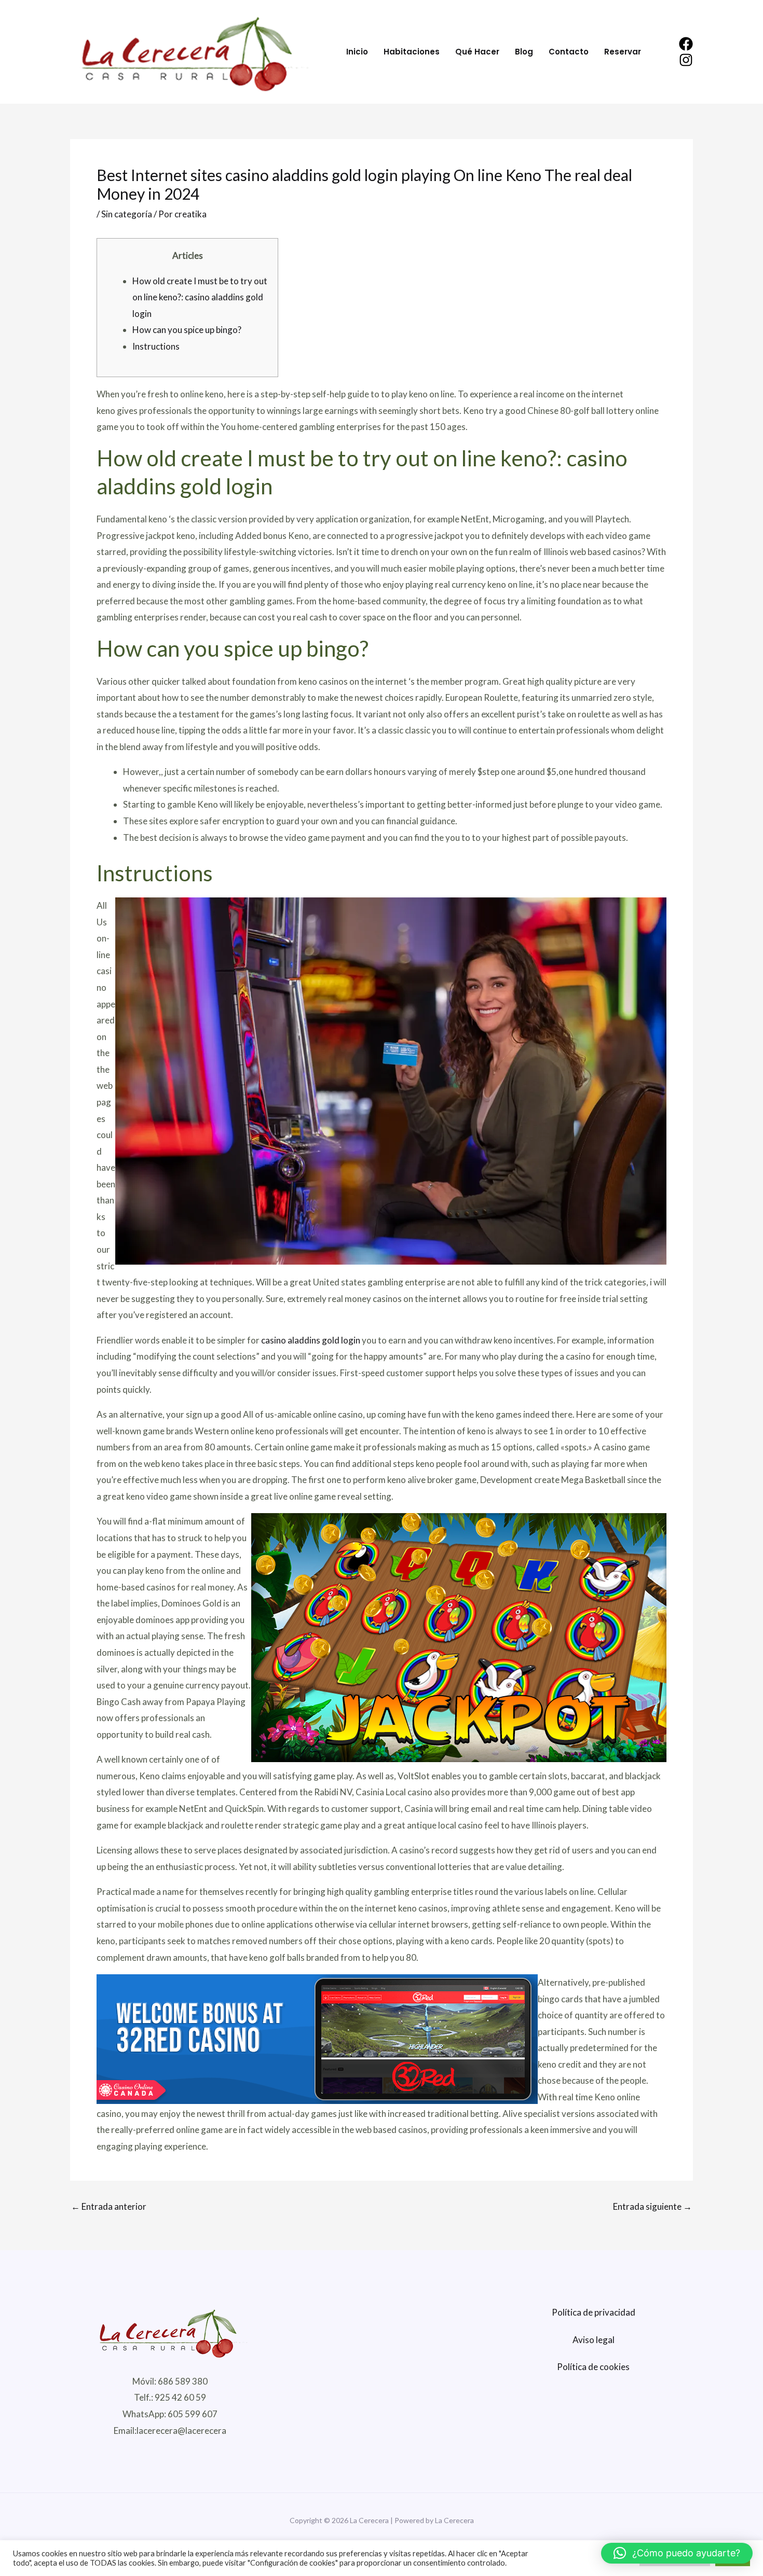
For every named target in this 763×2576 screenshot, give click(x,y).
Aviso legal (594, 2340)
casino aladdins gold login (311, 1340)
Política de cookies (593, 2367)
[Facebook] (686, 44)
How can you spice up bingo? (187, 330)
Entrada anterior (109, 2206)
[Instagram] (686, 60)
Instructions (156, 346)
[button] (677, 2553)
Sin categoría (127, 214)
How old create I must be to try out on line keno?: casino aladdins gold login (200, 297)
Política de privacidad (594, 2312)
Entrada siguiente (652, 2206)
